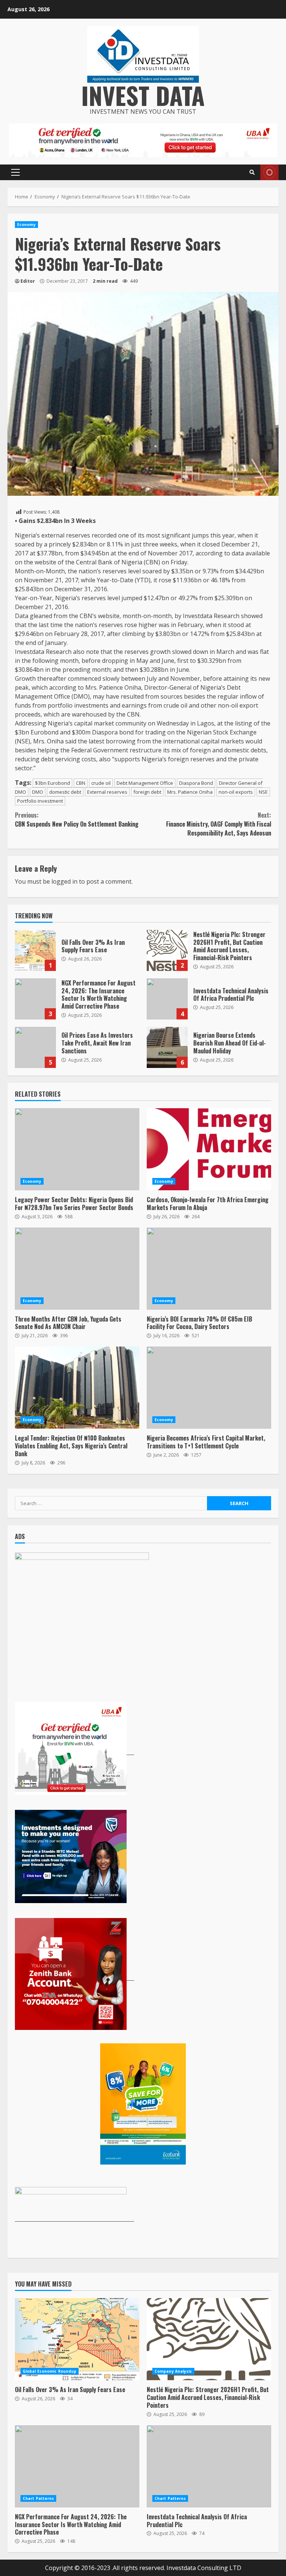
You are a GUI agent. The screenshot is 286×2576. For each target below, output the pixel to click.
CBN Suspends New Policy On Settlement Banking (77, 820)
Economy (26, 225)
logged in (64, 881)
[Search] (252, 172)
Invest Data (143, 95)
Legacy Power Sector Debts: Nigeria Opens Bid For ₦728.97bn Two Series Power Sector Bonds (77, 1149)
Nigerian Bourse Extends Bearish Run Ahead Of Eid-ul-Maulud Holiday (167, 1047)
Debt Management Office (145, 783)
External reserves (107, 792)
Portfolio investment (40, 801)
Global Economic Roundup (50, 2371)
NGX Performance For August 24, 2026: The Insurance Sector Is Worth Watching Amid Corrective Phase (35, 999)
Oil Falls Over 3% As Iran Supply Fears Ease (35, 950)
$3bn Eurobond (53, 783)
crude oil (101, 783)
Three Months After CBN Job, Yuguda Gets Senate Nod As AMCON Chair (77, 1269)
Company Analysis (173, 2371)
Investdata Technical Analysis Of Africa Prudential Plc (167, 999)
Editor (28, 281)
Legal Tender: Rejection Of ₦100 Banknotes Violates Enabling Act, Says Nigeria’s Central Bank (77, 1388)
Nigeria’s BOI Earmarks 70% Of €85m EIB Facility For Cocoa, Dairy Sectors (209, 1269)
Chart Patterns (38, 2498)
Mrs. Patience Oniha (190, 792)
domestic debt (65, 792)
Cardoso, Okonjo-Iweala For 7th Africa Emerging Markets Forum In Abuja (209, 1149)
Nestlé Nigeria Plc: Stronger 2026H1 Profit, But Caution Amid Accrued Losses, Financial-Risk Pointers (167, 950)
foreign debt (147, 792)
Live (269, 172)
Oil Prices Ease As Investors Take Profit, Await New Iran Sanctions (35, 1047)
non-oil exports (236, 792)
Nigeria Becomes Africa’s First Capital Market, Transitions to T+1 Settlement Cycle (209, 1388)
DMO (38, 792)
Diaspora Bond (196, 783)
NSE (263, 792)
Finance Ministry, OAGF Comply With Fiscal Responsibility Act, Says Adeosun (219, 824)
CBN (81, 783)
